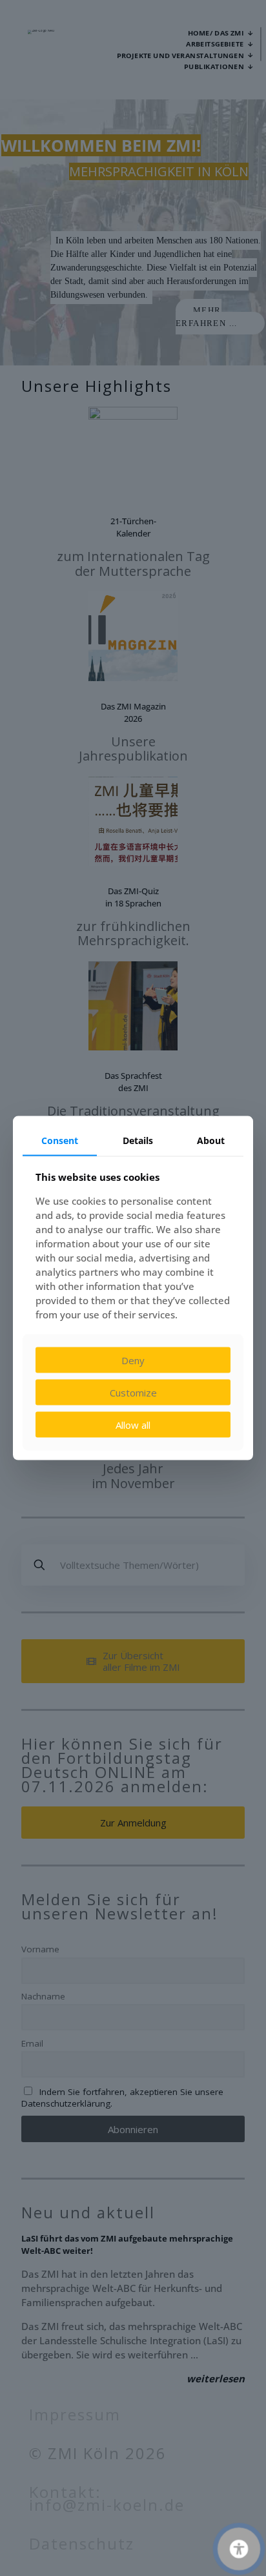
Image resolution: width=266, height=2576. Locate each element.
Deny (133, 1360)
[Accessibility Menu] (239, 2549)
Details (138, 1140)
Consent (60, 1140)
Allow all (133, 1424)
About (211, 1140)
